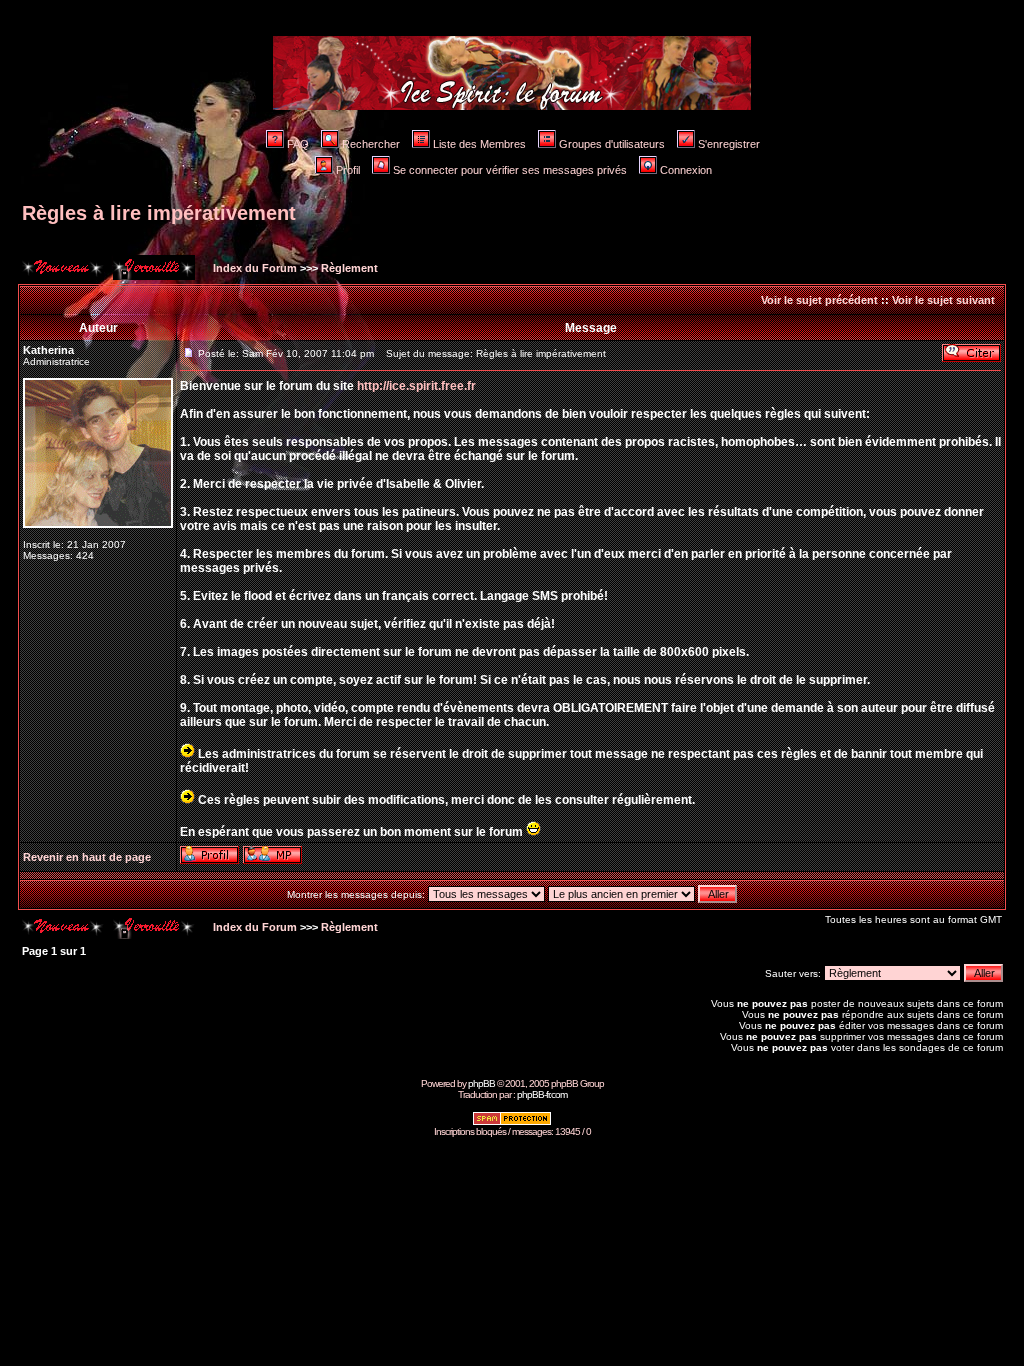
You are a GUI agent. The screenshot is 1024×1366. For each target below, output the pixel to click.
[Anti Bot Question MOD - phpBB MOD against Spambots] (512, 1122)
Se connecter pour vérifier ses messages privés (510, 170)
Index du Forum (253, 268)
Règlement (349, 268)
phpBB (481, 1083)
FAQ (298, 144)
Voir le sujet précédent (819, 300)
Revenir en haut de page (87, 857)
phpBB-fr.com (542, 1094)
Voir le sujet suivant (943, 300)
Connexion (686, 170)
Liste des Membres (479, 144)
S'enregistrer (729, 144)
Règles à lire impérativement (159, 213)
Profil (348, 170)
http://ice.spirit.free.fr (416, 386)
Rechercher (371, 144)
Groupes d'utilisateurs (612, 144)
